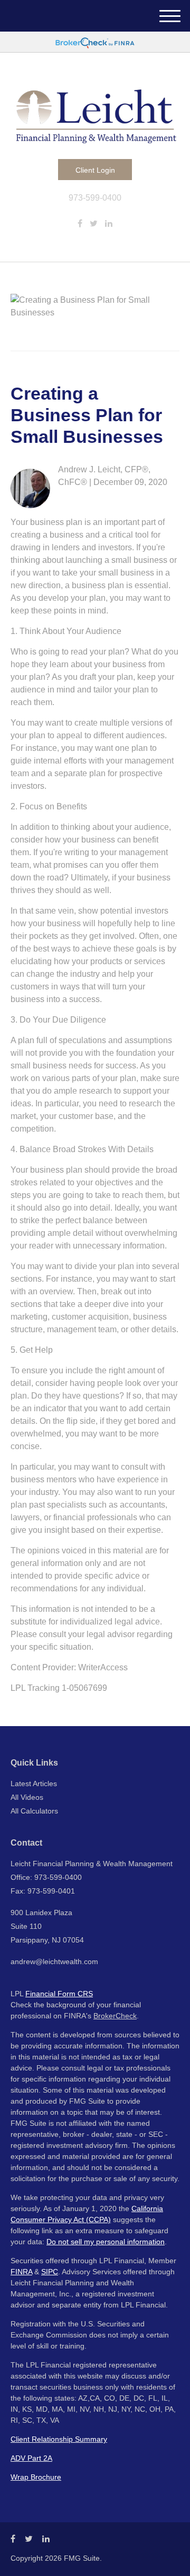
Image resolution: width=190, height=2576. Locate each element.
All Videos (27, 1797)
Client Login (95, 170)
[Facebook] (80, 224)
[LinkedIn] (109, 224)
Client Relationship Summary (59, 2439)
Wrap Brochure (36, 2477)
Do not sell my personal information (106, 2242)
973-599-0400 (95, 198)
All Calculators (34, 1811)
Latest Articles (34, 1784)
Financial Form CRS (59, 1994)
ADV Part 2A (31, 2458)
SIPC (50, 2272)
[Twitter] (94, 224)
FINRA (21, 2272)
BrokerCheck (115, 2016)
